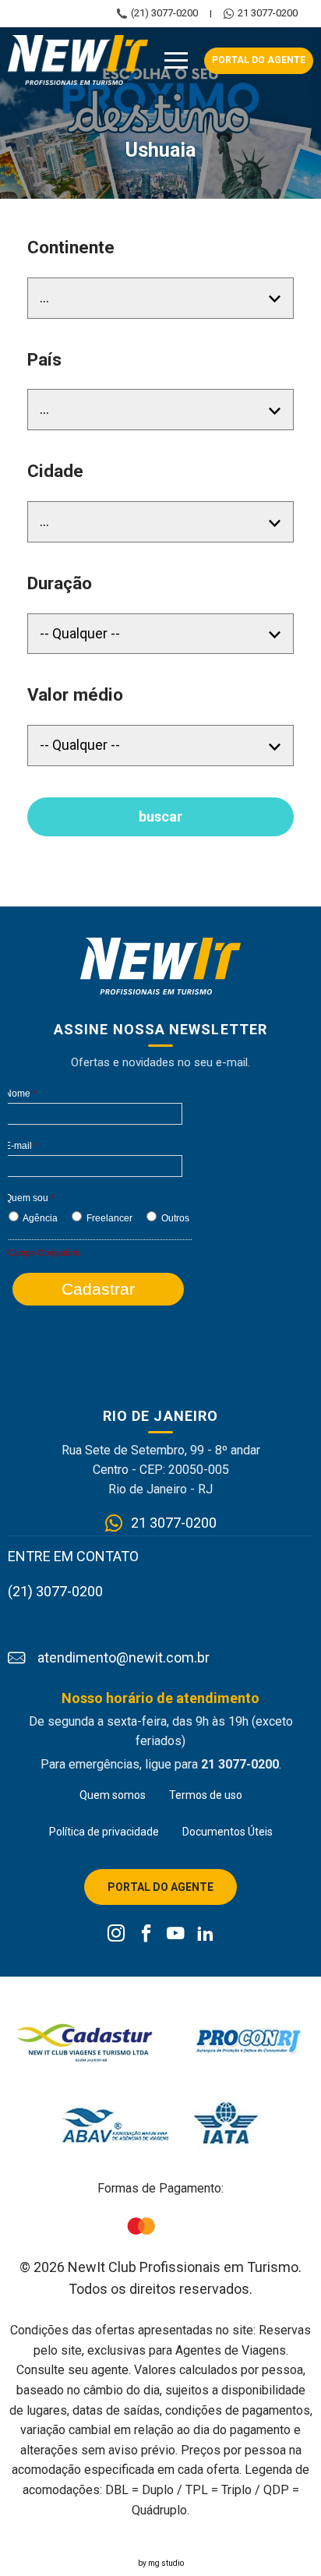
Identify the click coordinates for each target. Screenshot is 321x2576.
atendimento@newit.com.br (123, 1658)
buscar (160, 816)
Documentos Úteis (228, 1832)
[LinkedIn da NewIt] (205, 1935)
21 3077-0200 (268, 13)
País (44, 360)
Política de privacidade (104, 1832)
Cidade (55, 471)
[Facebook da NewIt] (146, 1935)
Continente (71, 247)
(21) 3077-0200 (164, 13)
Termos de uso (206, 1795)
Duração (60, 583)
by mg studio (161, 2563)
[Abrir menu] (176, 61)
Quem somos (113, 1795)
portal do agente (259, 60)
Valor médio (75, 695)
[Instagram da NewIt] (116, 1935)
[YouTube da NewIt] (176, 1935)
